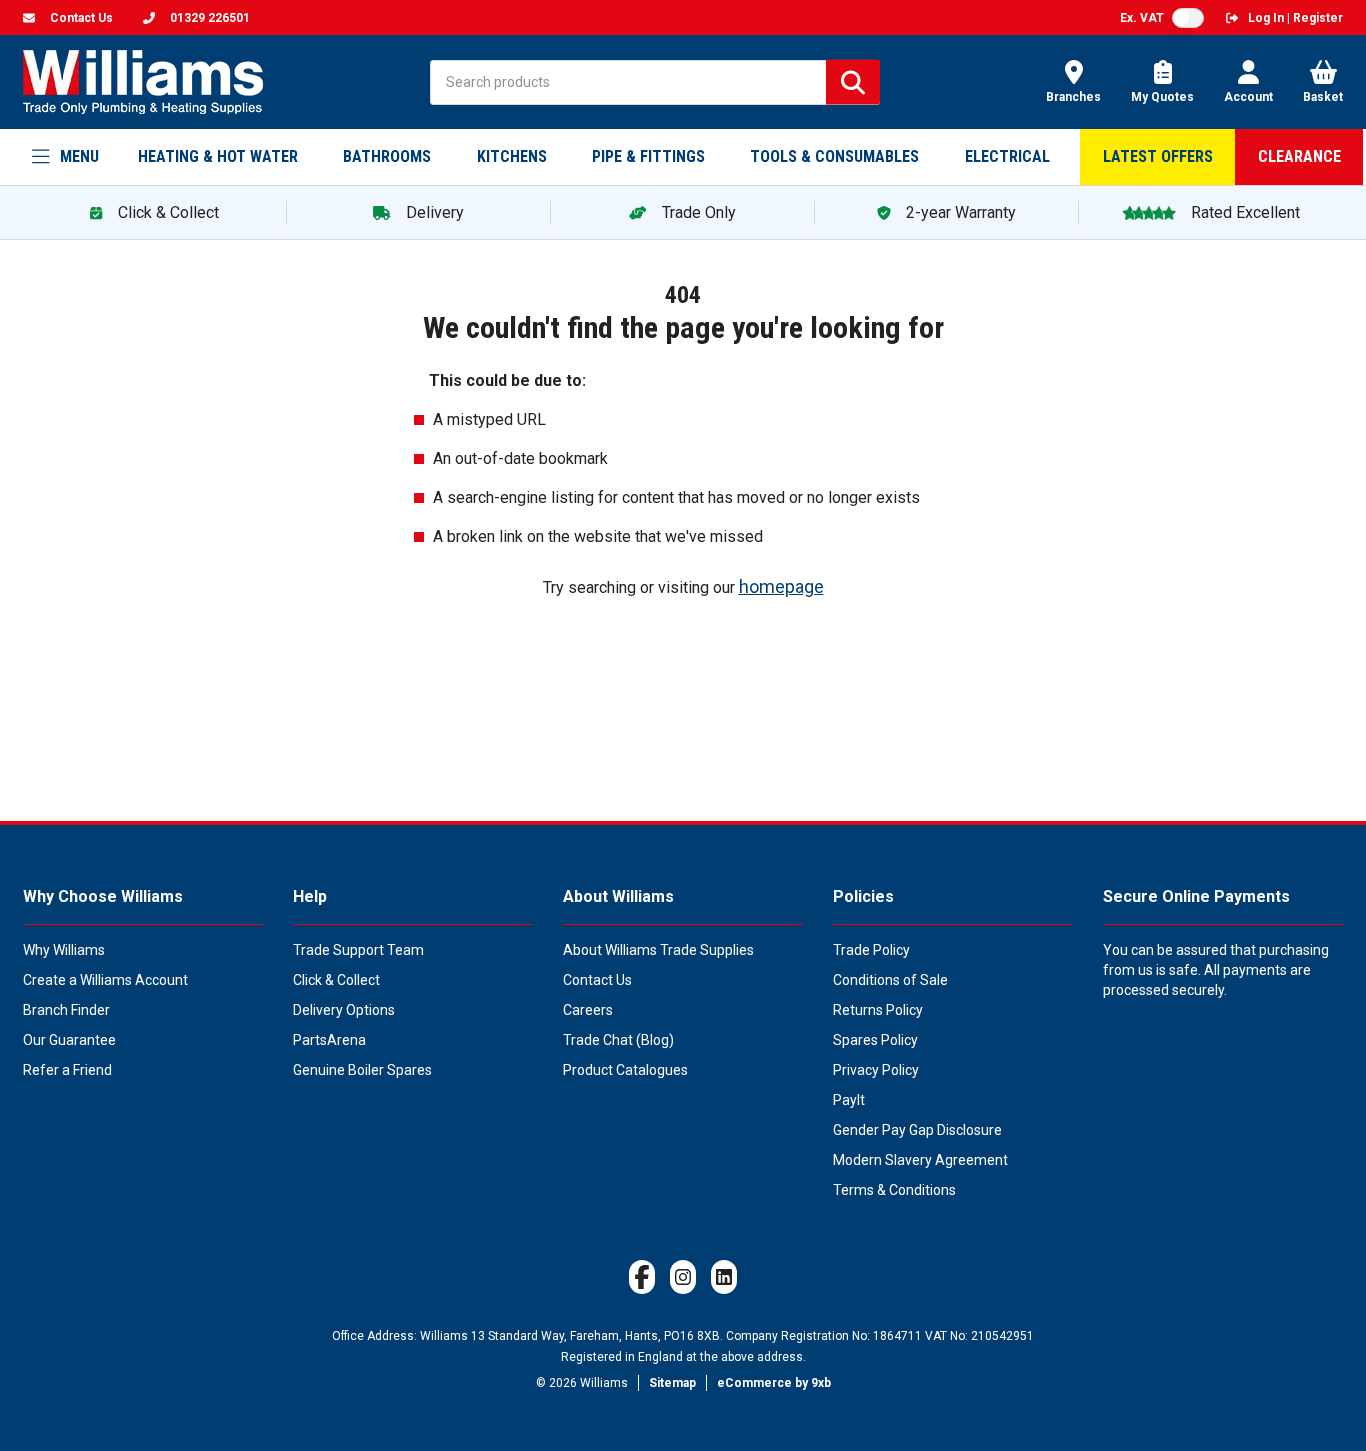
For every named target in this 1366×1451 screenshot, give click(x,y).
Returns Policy (878, 1010)
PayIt (849, 1100)
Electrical (1007, 156)
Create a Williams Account (105, 980)
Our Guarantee (69, 1040)
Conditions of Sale (890, 980)
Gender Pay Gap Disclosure (917, 1130)
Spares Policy (875, 1040)
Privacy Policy (876, 1070)
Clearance (1299, 156)
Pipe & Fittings (648, 156)
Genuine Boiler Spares (362, 1070)
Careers (588, 1010)
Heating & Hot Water (218, 156)
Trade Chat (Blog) (618, 1040)
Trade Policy (871, 950)
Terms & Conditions (894, 1190)
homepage (781, 586)
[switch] (1188, 18)
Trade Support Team (358, 950)
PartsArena (329, 1040)
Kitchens (512, 156)
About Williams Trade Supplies (658, 950)
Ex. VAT (1142, 18)
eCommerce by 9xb (774, 1383)
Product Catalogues (625, 1070)
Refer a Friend (67, 1070)
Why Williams (64, 950)
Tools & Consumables (834, 156)
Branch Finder (66, 1010)
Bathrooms (387, 156)
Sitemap (672, 1383)
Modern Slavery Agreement (920, 1160)
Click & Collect (336, 980)
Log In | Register (1295, 18)
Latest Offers (1158, 156)
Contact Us (597, 980)
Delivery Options (344, 1010)
